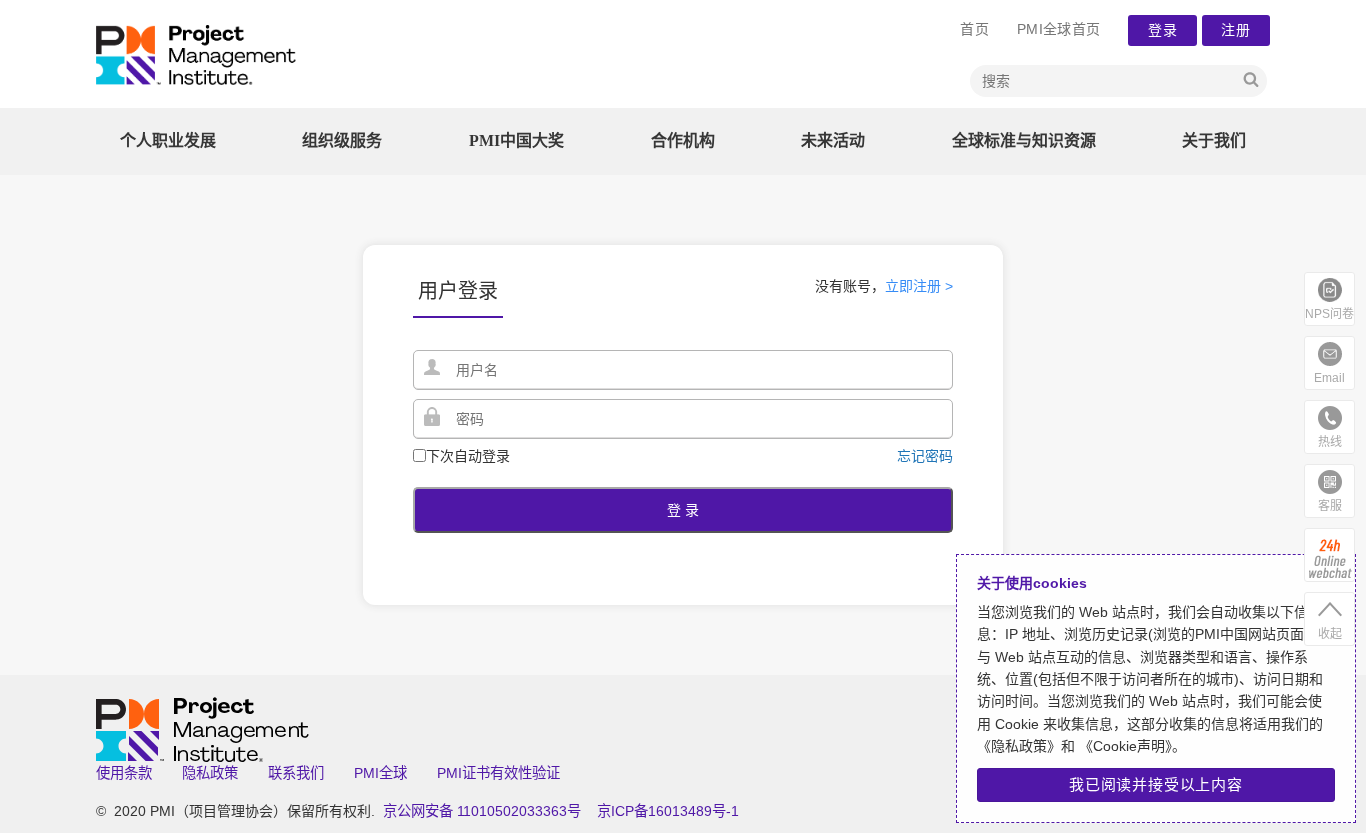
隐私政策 (210, 773)
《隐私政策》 (1019, 746)
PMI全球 (380, 773)
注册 (1236, 30)
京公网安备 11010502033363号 (482, 811)
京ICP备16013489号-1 (668, 811)
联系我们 (296, 773)
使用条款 (124, 773)
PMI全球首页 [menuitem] (1058, 29)
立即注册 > (919, 286)
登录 (1162, 30)
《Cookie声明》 (1123, 746)
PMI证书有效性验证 (498, 773)
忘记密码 (925, 456)
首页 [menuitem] (974, 29)
